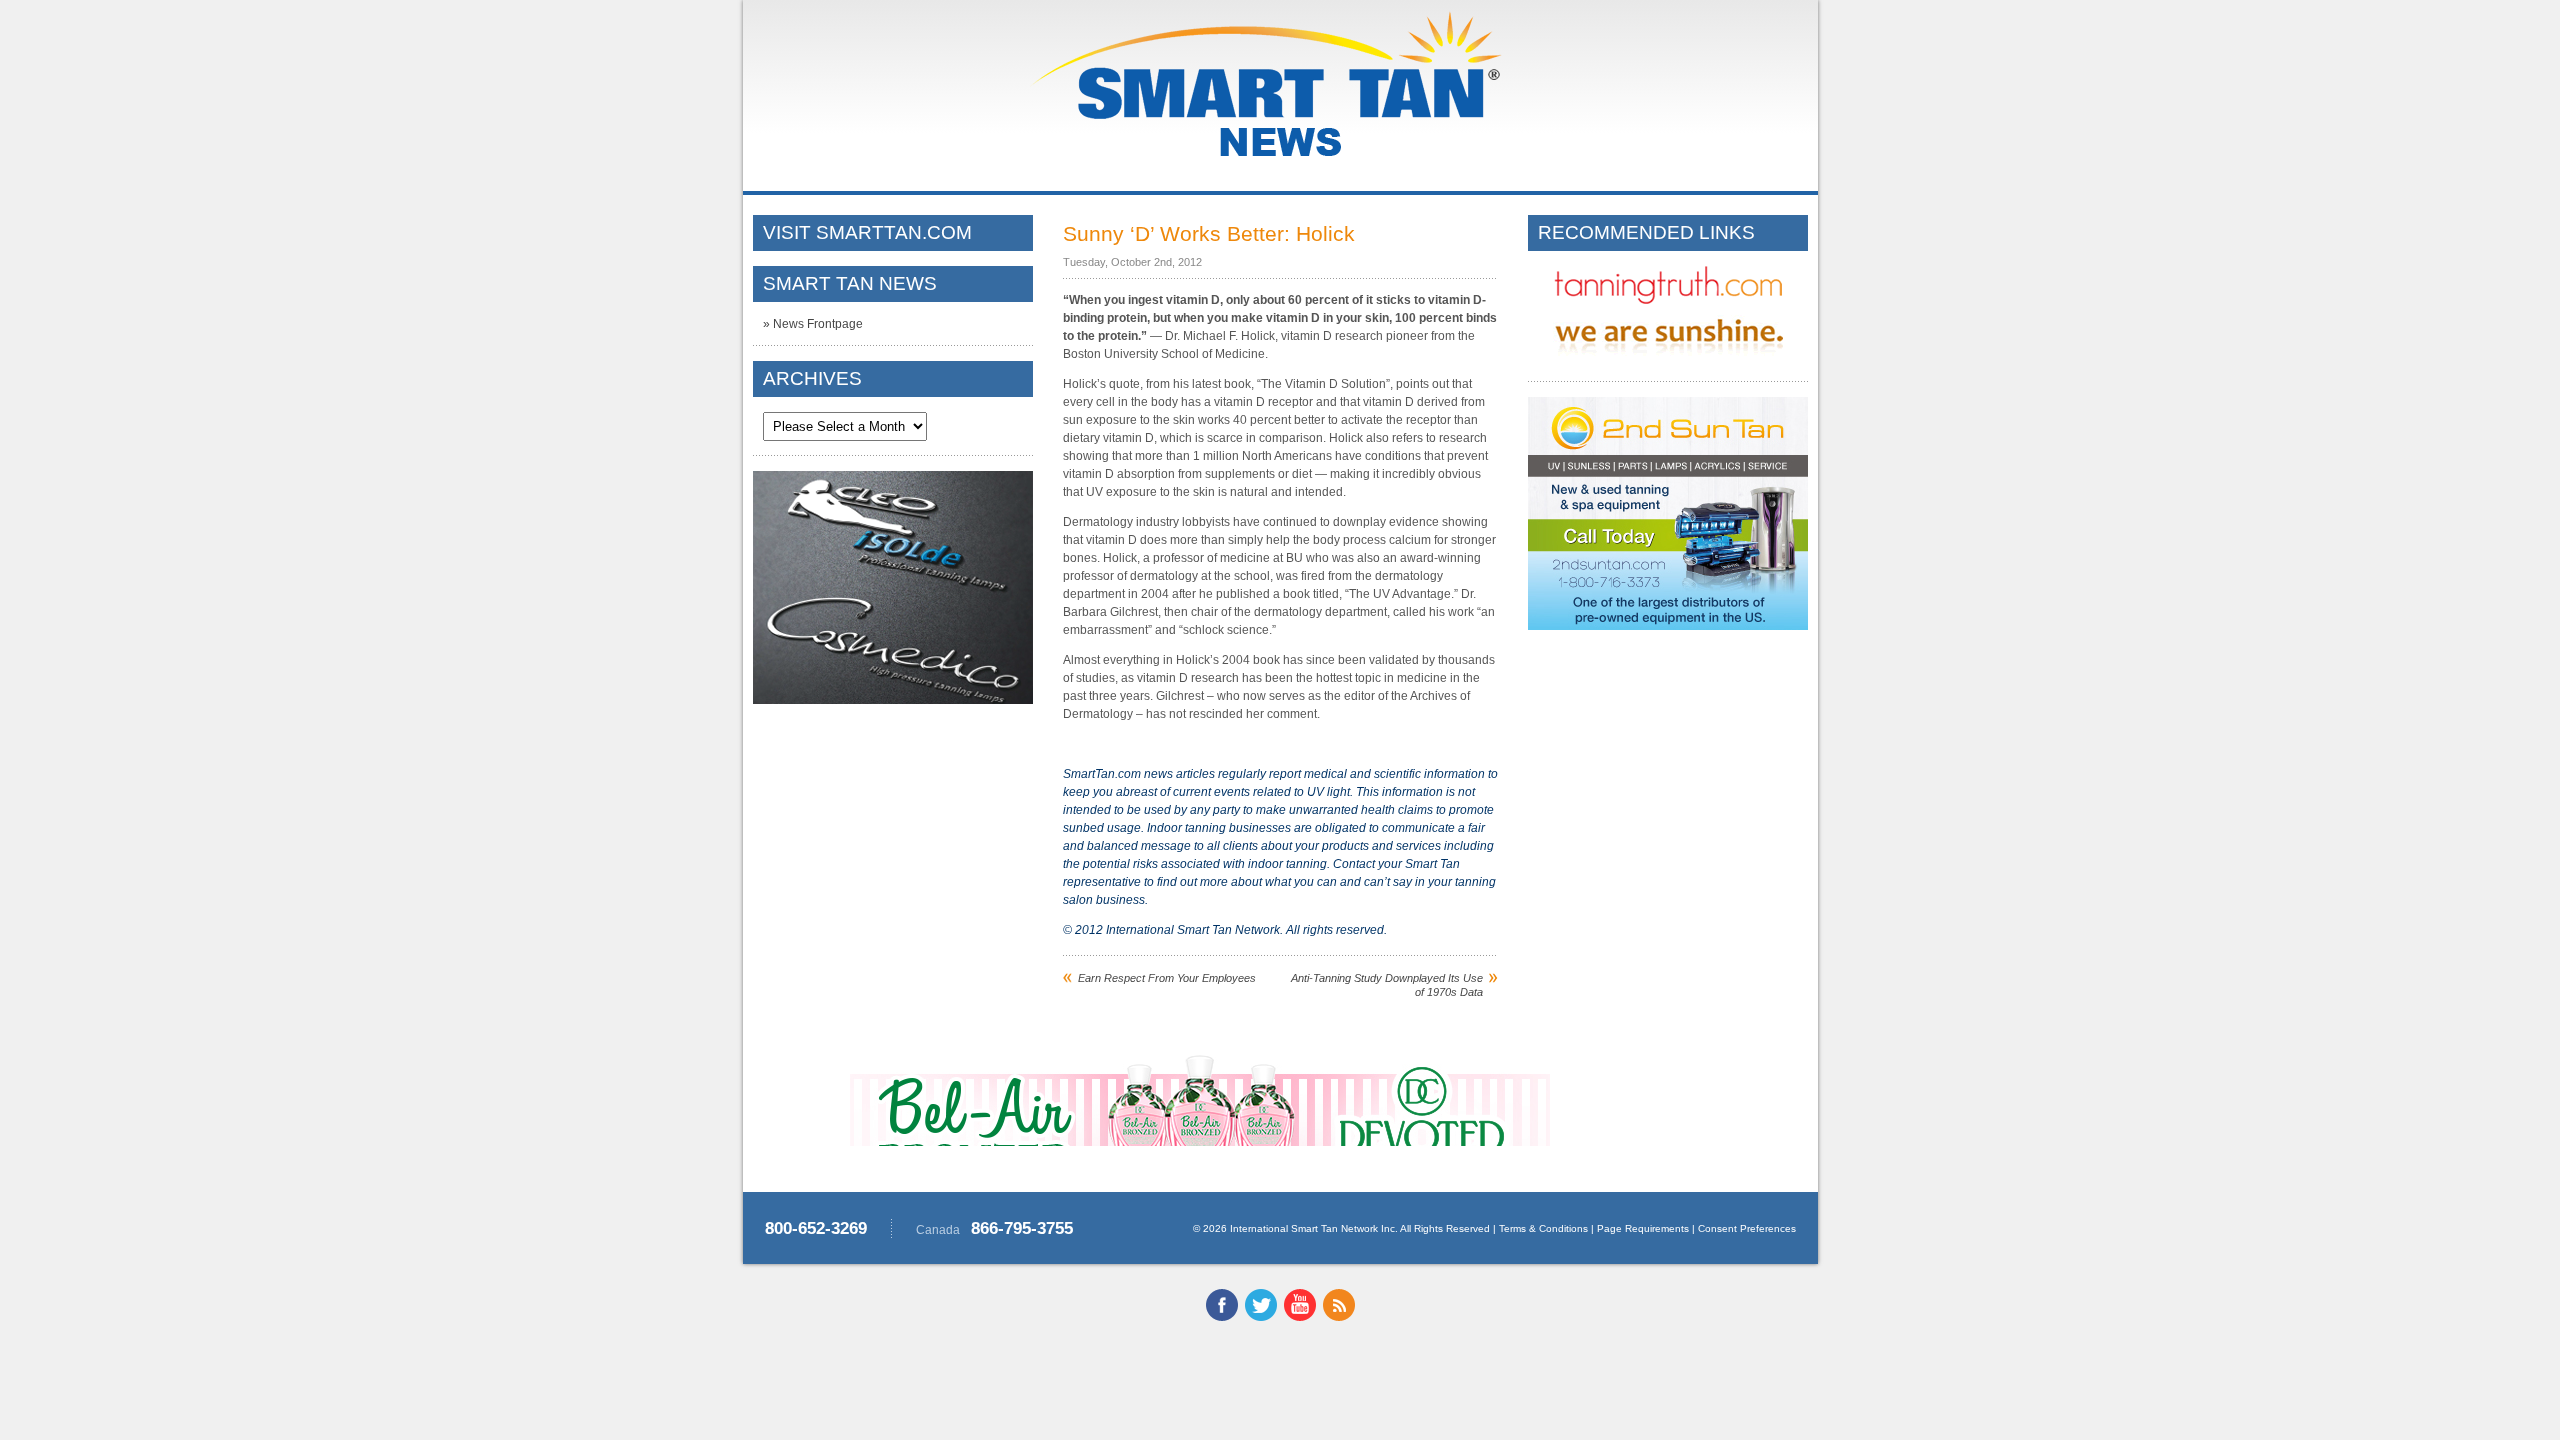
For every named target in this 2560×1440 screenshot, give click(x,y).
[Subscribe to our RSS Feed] (1339, 1317)
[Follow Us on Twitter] (1261, 1317)
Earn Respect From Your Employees (1167, 978)
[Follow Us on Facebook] (1222, 1317)
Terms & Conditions (1543, 1228)
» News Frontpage (813, 324)
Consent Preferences (1747, 1228)
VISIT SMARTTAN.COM (867, 232)
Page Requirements (1643, 1228)
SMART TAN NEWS (850, 283)
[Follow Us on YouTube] (1300, 1317)
